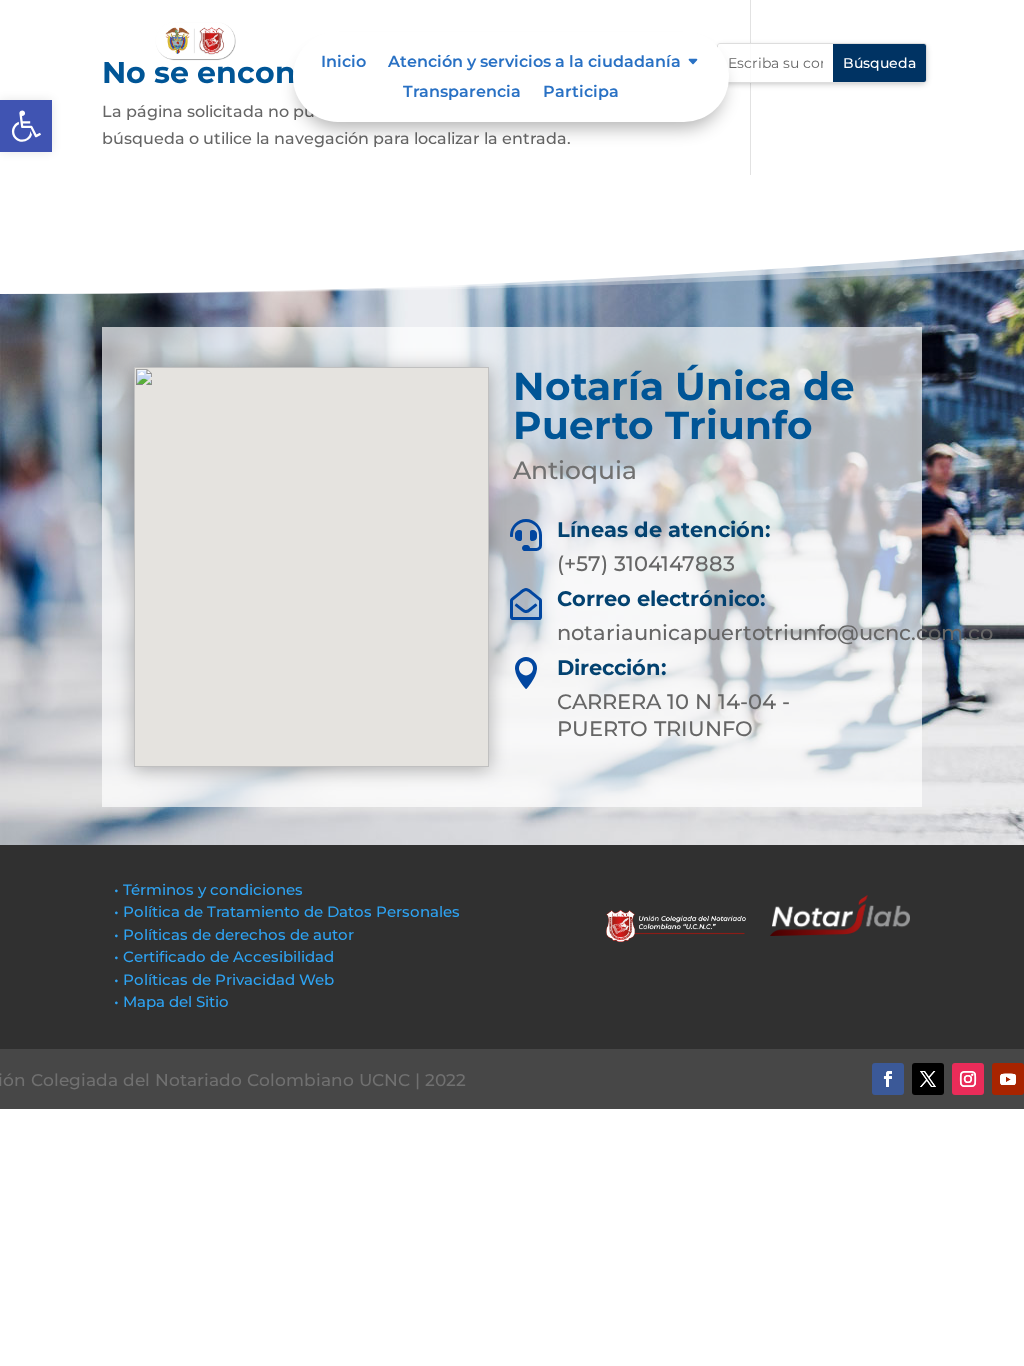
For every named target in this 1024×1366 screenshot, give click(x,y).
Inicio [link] (343, 63)
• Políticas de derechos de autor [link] (234, 934)
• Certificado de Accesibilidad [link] (224, 956)
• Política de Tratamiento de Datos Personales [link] (287, 911)
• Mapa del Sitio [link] (173, 1001)
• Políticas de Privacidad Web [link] (224, 979)
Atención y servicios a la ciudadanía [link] (534, 63)
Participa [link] (581, 93)
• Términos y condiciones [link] (208, 889)
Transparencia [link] (462, 93)
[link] (26, 126)
